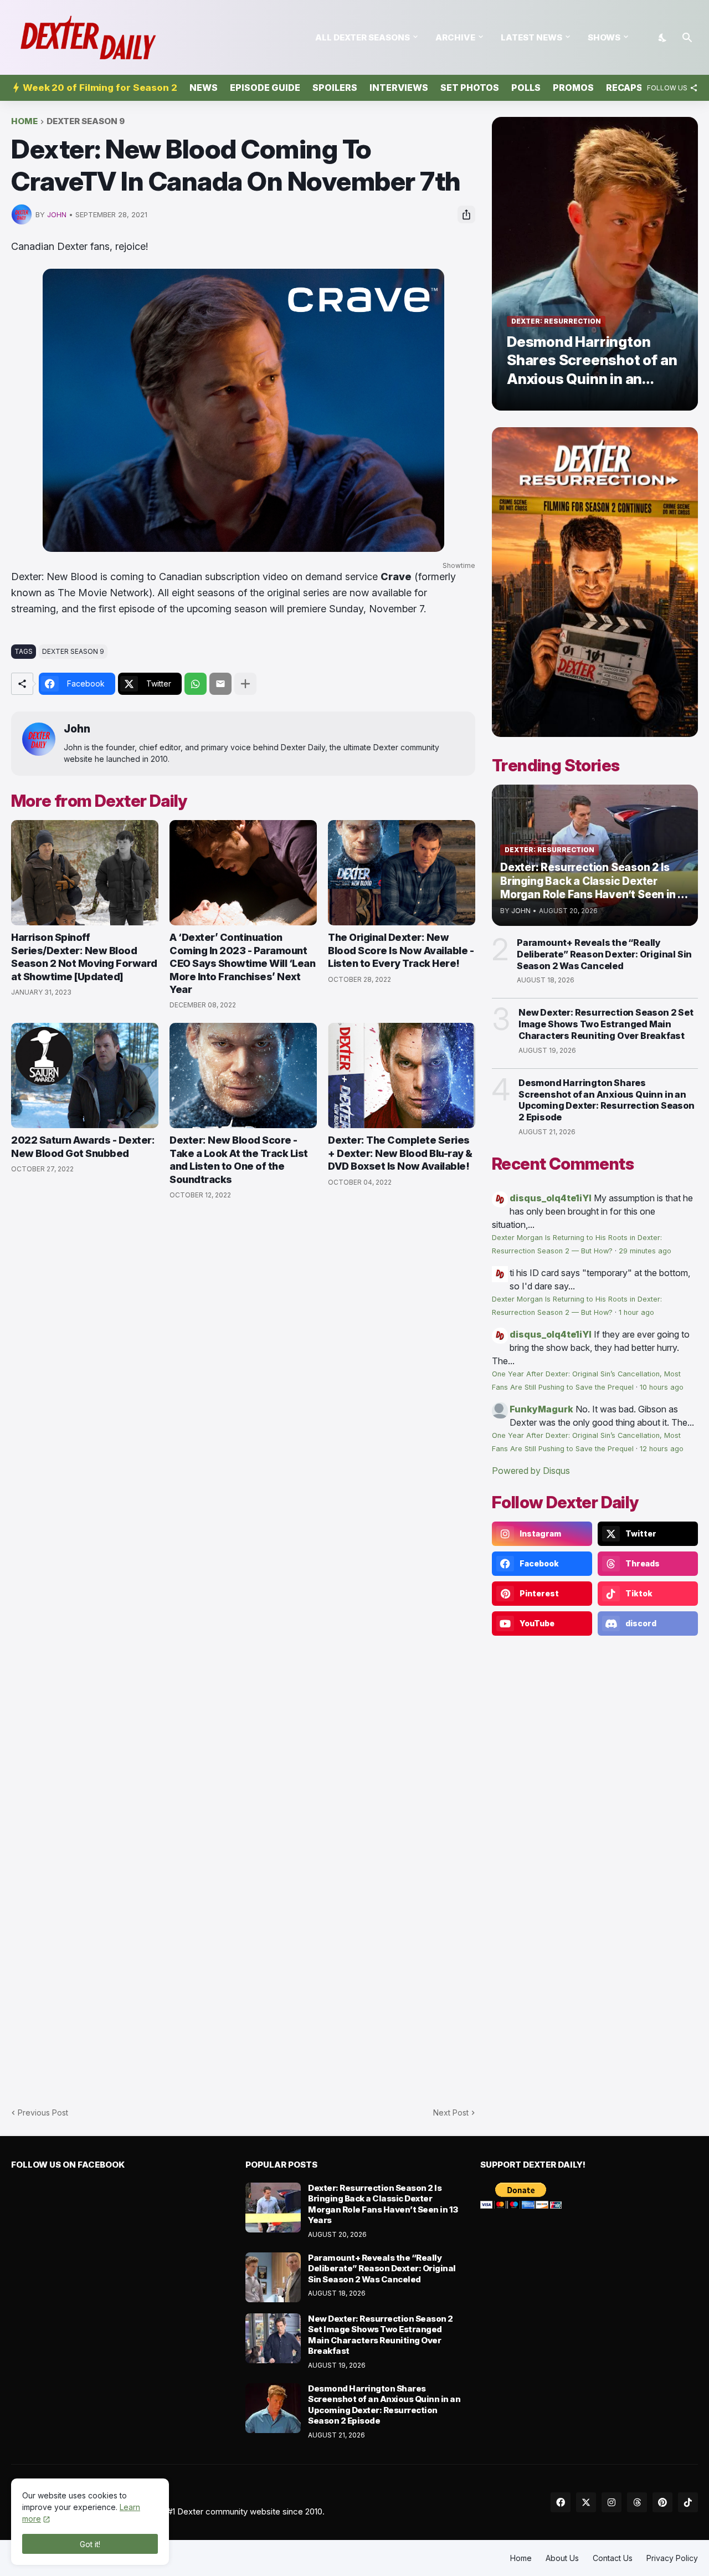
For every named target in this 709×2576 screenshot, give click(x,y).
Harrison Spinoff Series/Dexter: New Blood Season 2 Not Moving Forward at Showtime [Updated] (84, 957)
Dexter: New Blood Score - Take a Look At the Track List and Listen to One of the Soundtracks (239, 1159)
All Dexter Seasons (363, 37)
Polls (526, 88)
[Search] (687, 38)
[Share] (466, 214)
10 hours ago (662, 1387)
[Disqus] (243, 1647)
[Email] (220, 684)
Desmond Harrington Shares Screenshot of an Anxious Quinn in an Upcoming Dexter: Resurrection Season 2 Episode (607, 1100)
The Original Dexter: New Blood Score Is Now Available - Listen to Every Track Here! (401, 950)
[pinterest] (662, 2502)
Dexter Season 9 (86, 122)
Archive (455, 37)
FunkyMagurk (541, 1409)
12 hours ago (662, 1449)
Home (24, 122)
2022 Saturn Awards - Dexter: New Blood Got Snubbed (83, 1146)
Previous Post (43, 2112)
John (77, 729)
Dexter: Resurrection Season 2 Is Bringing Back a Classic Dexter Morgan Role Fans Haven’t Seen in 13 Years (383, 2204)
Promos (573, 88)
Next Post (451, 2112)
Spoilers (335, 88)
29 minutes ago (645, 1251)
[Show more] (245, 684)
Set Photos (470, 88)
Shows (604, 37)
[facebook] (561, 2502)
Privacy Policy (672, 2558)
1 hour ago (636, 1312)
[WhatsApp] (196, 684)
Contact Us (613, 2558)
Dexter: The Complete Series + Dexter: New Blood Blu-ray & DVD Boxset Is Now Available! (400, 1153)
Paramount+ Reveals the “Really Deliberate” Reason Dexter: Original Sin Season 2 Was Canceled (604, 954)
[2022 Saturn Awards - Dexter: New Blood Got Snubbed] (85, 1076)
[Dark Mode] (663, 38)
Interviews (399, 88)
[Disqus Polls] (243, 1357)
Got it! (90, 2544)
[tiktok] (688, 2502)
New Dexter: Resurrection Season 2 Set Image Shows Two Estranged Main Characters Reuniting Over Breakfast (606, 1024)
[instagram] (612, 2502)
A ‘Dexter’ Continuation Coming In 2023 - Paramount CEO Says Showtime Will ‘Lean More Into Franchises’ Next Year (242, 963)
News (204, 88)
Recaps (624, 88)
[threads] (637, 2502)
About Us (562, 2558)
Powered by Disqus (531, 1471)
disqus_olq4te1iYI (551, 1198)
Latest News (531, 37)
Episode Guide (265, 88)
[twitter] (586, 2502)
